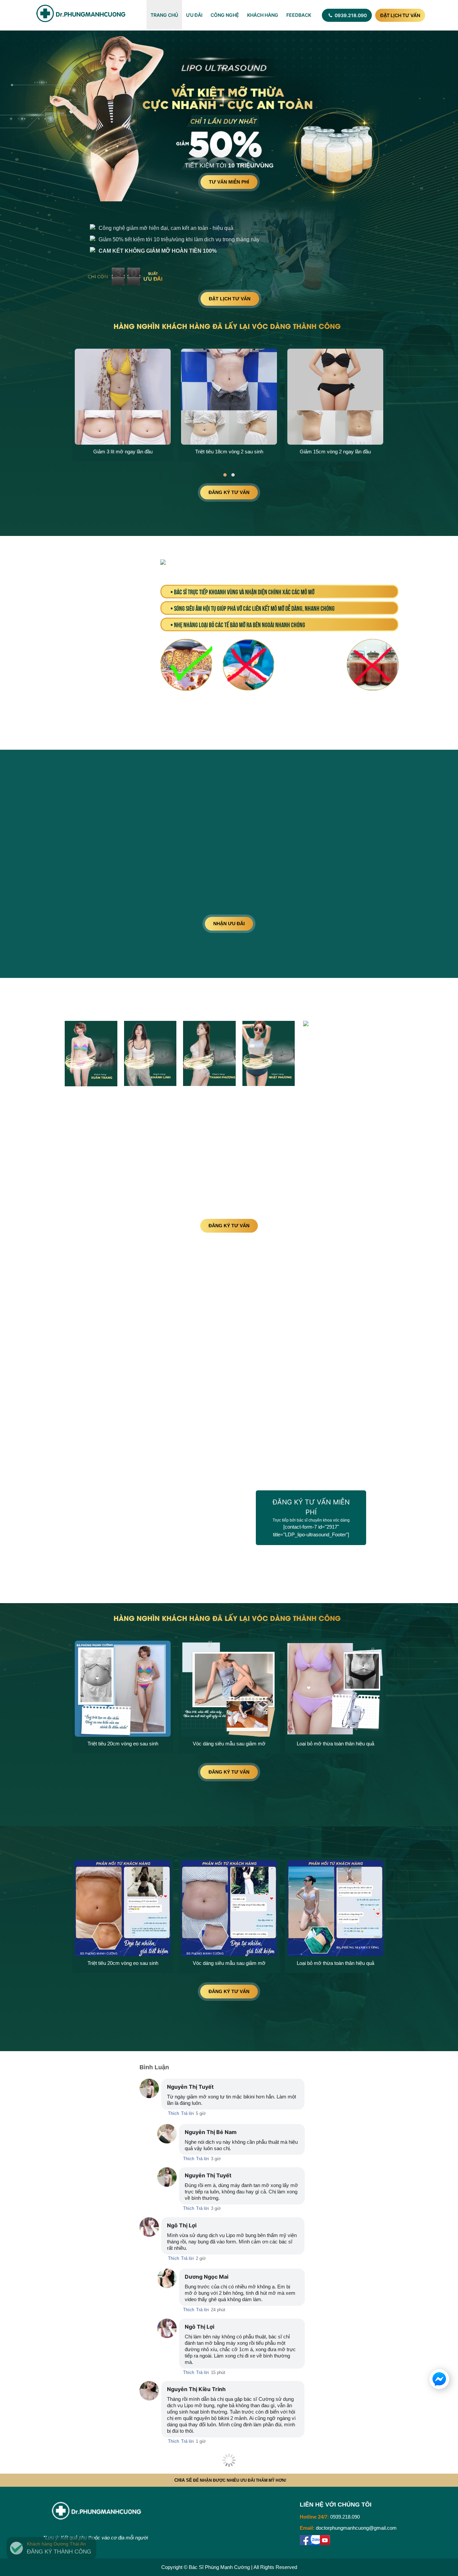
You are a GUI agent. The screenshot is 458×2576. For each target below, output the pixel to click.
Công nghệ (225, 15)
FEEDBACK (299, 15)
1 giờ (201, 2441)
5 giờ (201, 2113)
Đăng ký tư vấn (229, 492)
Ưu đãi (194, 15)
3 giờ (216, 2159)
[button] (225, 475)
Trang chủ (164, 15)
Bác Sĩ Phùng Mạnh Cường (219, 2567)
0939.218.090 (350, 15)
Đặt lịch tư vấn (400, 15)
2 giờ (201, 2258)
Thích (174, 2113)
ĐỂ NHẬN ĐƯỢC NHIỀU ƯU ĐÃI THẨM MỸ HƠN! (230, 2480)
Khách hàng (263, 15)
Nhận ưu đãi (229, 924)
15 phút (218, 2372)
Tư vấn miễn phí (229, 182)
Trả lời (187, 2113)
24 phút (218, 2310)
